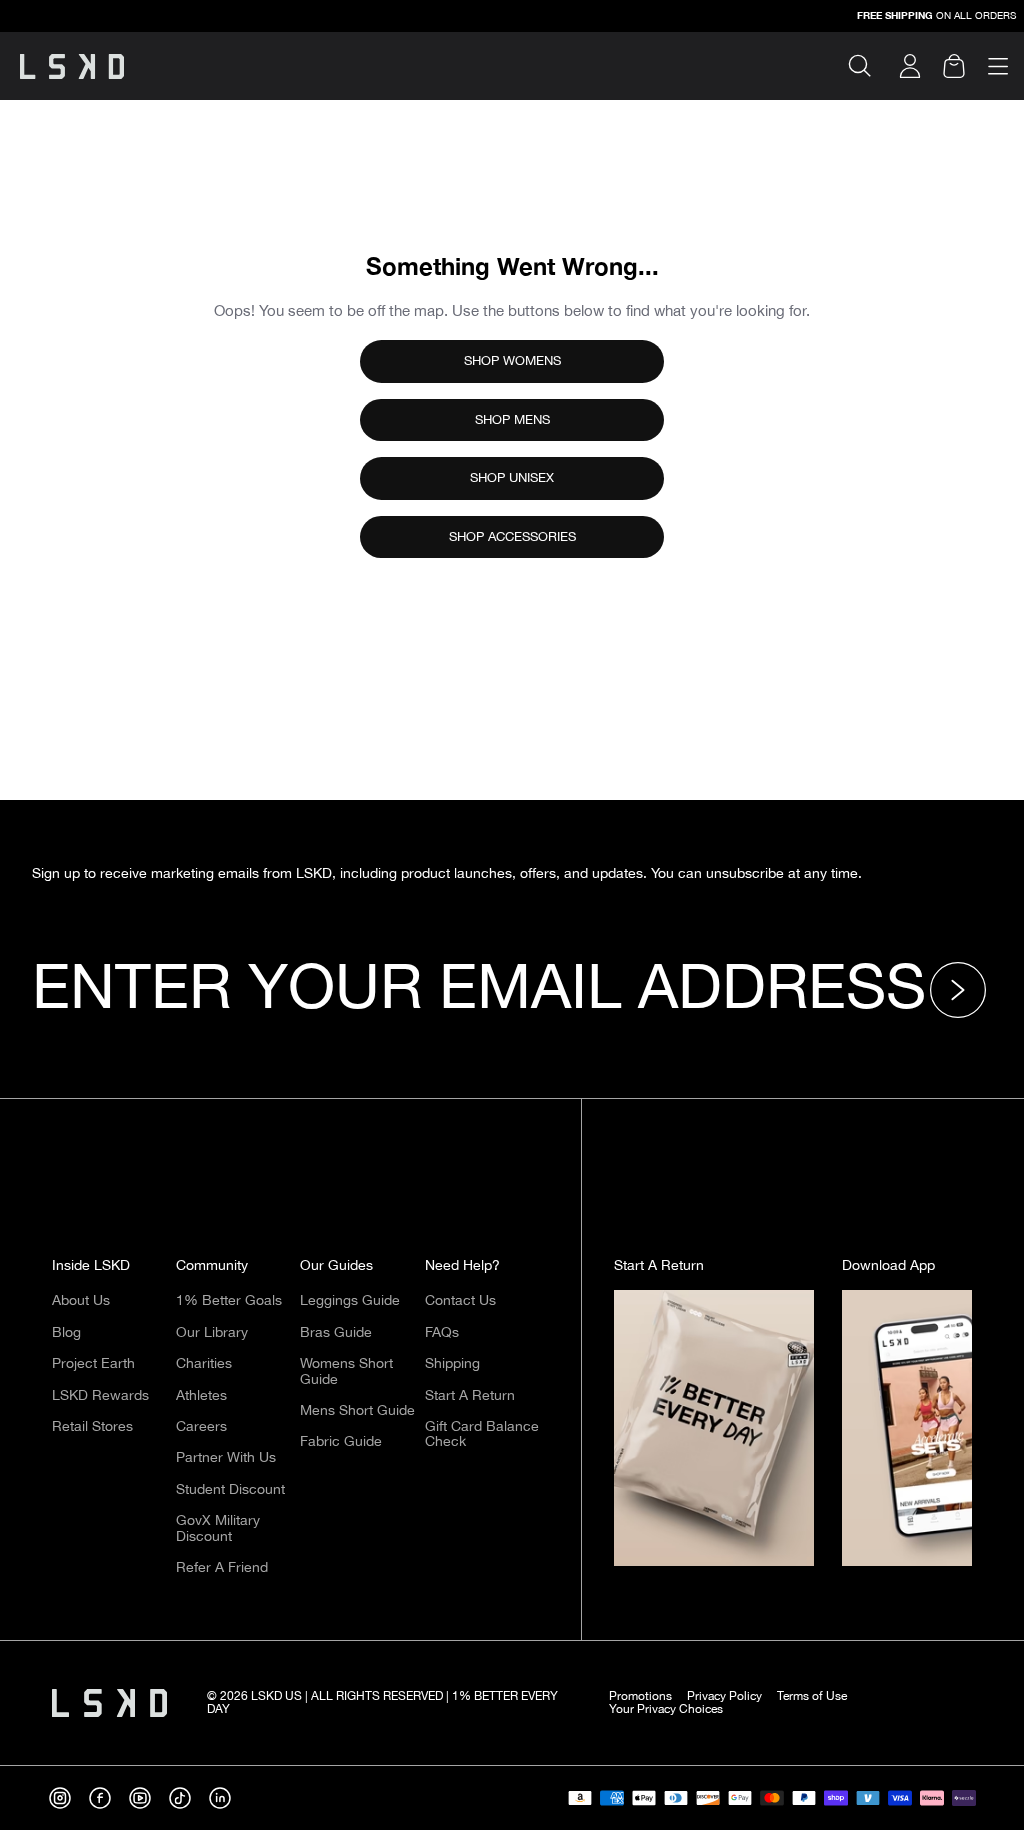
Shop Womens (512, 361)
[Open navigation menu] (998, 66)
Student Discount (230, 1490)
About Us (81, 1301)
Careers (201, 1427)
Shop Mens (512, 420)
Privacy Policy (724, 1696)
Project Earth (93, 1364)
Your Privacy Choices (666, 1709)
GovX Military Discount (218, 1528)
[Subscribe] (963, 990)
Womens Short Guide (346, 1371)
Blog (66, 1333)
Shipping (452, 1364)
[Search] (868, 66)
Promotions (640, 1696)
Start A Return (470, 1396)
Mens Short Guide (357, 1411)
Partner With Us (226, 1458)
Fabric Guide (341, 1442)
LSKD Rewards (100, 1396)
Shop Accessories (512, 537)
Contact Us (460, 1301)
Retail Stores (92, 1427)
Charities (204, 1364)
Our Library (212, 1333)
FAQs (442, 1333)
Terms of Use (812, 1696)
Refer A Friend (222, 1568)
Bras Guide (336, 1333)
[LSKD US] (72, 66)
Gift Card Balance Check (482, 1434)
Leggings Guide (350, 1301)
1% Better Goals (229, 1301)
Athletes (201, 1396)
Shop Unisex (512, 478)
